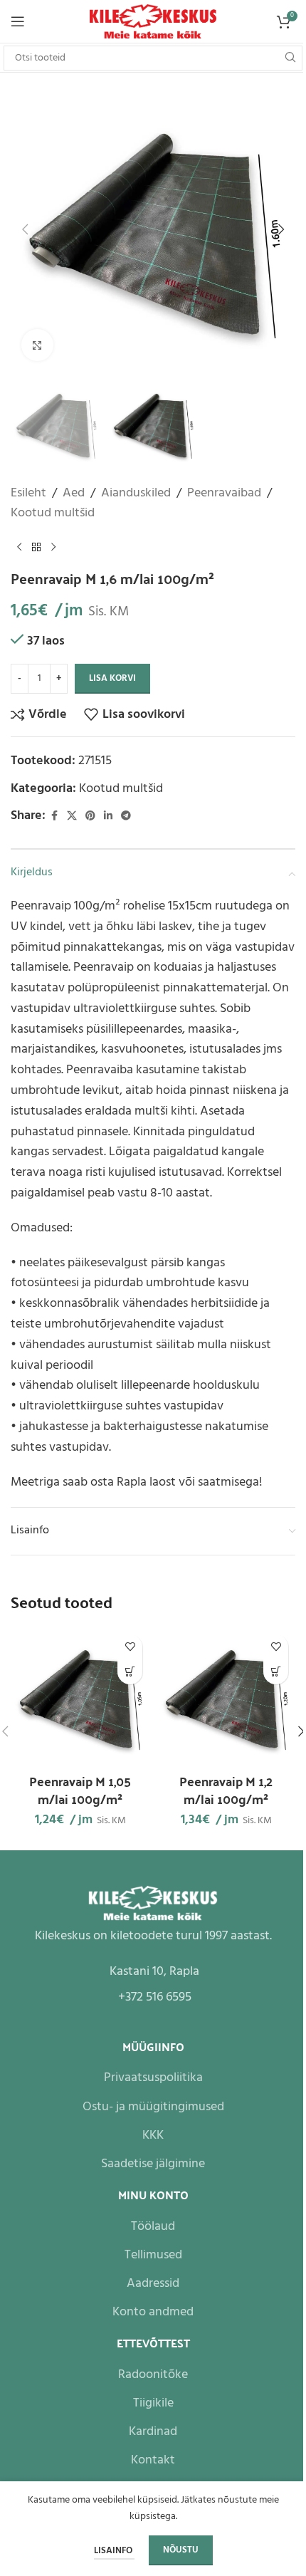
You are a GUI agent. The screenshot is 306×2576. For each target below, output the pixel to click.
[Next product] (53, 547)
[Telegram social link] (126, 817)
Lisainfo (114, 2551)
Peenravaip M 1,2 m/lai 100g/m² (226, 1790)
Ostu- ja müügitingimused (153, 2107)
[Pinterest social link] (90, 817)
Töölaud (153, 2227)
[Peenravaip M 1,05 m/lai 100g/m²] (80, 1697)
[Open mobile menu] (18, 21)
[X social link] (72, 817)
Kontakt (153, 2460)
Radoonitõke (153, 2375)
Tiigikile (153, 2403)
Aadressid (153, 2284)
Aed (74, 494)
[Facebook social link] (54, 817)
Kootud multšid (53, 513)
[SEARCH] (290, 58)
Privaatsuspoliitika (153, 2078)
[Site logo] (153, 22)
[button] (25, 229)
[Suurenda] (37, 345)
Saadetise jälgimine (153, 2164)
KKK (153, 2136)
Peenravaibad (224, 494)
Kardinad (153, 2432)
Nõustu (181, 2550)
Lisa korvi (112, 678)
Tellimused (153, 2255)
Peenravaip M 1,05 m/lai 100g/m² (80, 1790)
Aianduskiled (136, 494)
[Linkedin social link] (108, 817)
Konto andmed (153, 2312)
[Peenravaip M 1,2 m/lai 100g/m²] (226, 1697)
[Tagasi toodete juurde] (36, 547)
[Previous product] (19, 547)
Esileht (28, 494)
